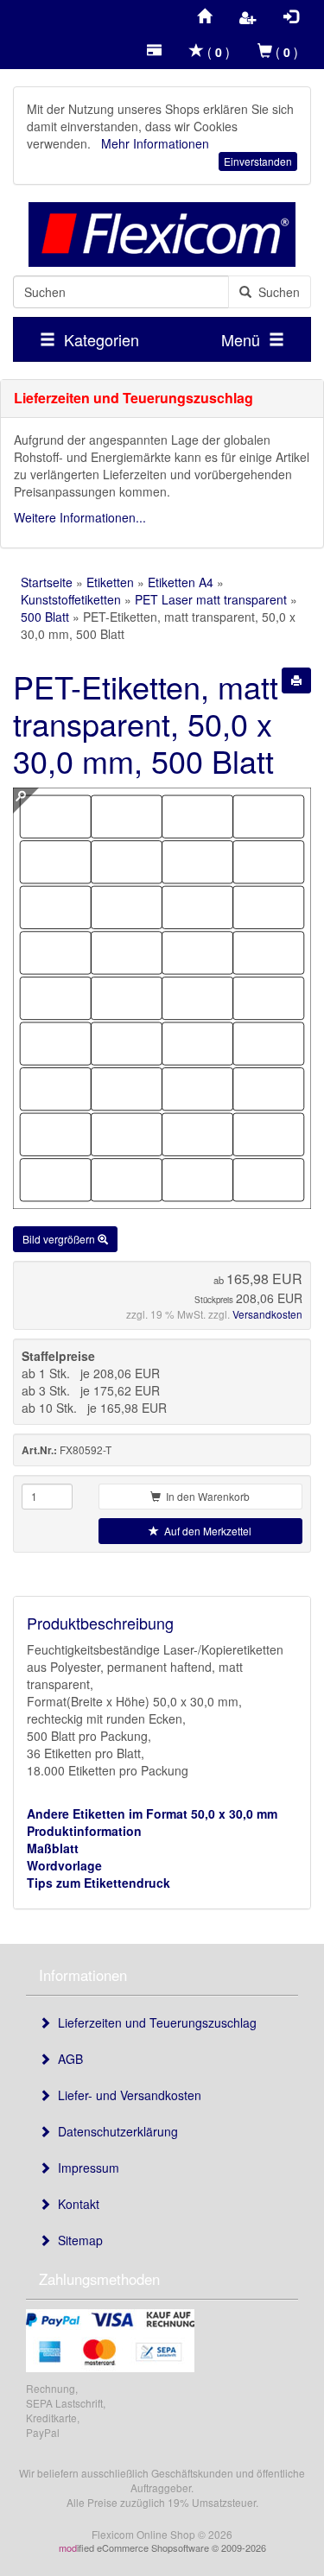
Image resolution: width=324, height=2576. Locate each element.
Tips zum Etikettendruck (98, 1883)
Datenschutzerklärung (114, 2131)
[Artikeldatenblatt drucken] (296, 680)
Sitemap (77, 2240)
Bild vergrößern (60, 1239)
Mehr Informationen (155, 143)
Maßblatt (53, 1848)
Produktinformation (84, 1831)
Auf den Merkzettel (205, 1531)
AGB (67, 2059)
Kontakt (75, 2204)
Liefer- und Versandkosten (126, 2095)
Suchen (276, 292)
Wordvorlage (64, 1865)
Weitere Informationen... (80, 517)
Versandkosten (267, 1314)
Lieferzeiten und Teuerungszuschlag (154, 2022)
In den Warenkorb (205, 1496)
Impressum (85, 2168)
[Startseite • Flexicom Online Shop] (162, 234)
